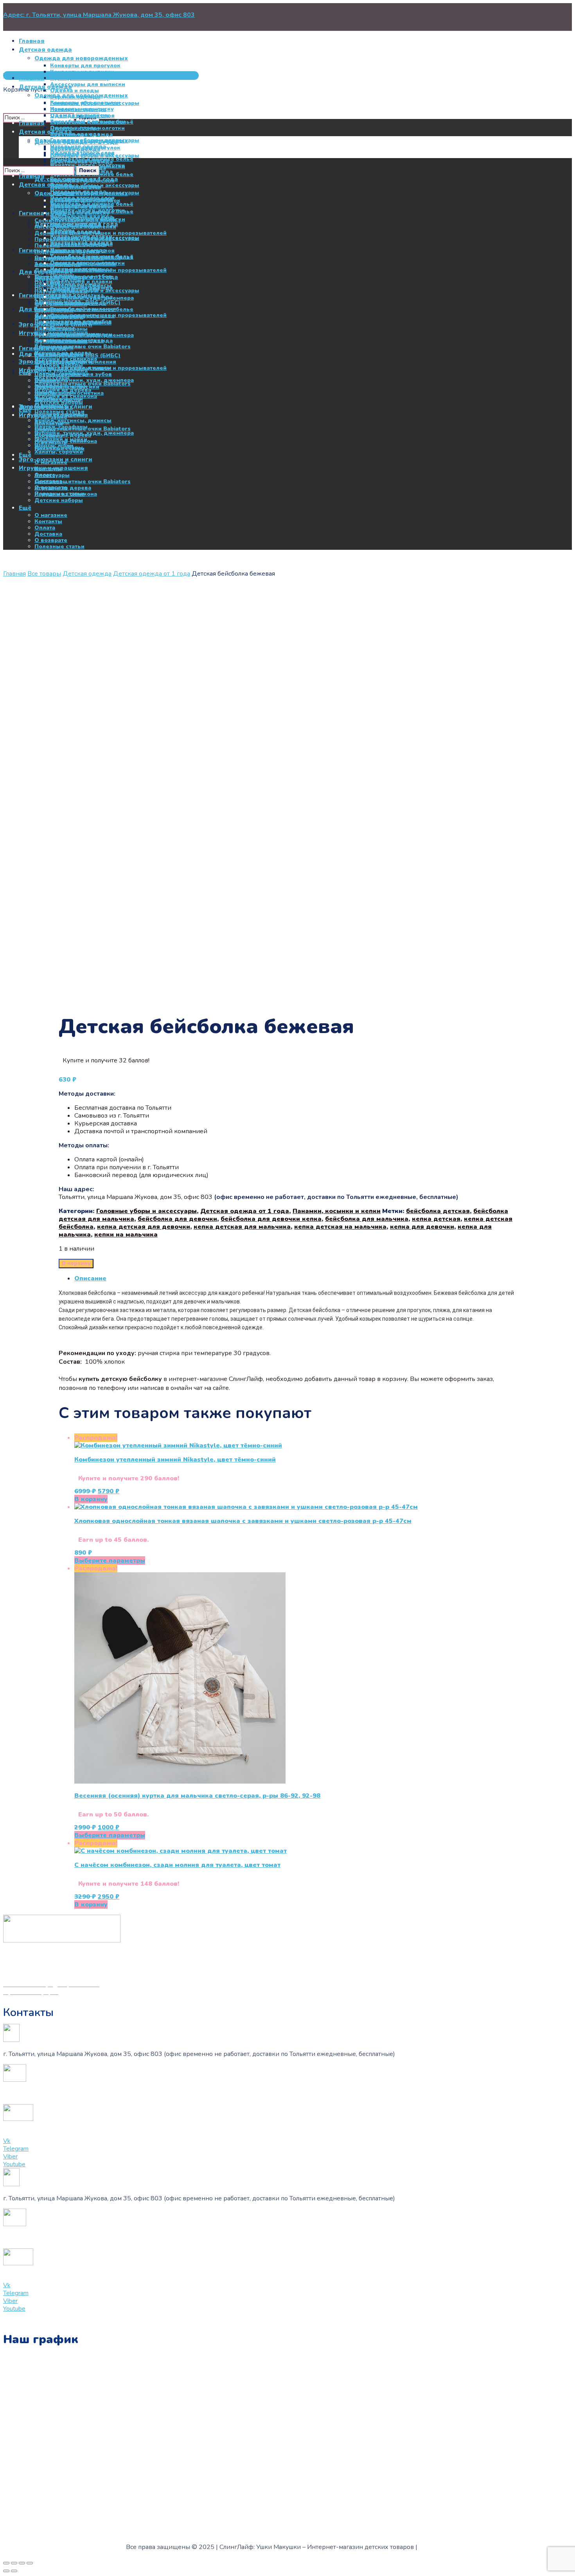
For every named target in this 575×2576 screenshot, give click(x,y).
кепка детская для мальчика (242, 1227)
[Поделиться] (22, 2563)
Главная (14, 574)
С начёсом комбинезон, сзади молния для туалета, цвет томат (177, 1865)
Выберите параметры (110, 1561)
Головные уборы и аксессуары (146, 1211)
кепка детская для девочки (144, 1227)
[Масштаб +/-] (6, 2563)
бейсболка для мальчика (367, 1219)
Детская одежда (87, 574)
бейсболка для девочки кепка (271, 1219)
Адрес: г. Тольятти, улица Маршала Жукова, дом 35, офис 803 (99, 15)
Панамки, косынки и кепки (337, 1211)
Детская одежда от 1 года (152, 574)
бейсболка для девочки (177, 1219)
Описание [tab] (90, 1278)
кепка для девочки (422, 1227)
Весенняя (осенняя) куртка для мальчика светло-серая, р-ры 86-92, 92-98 (197, 1796)
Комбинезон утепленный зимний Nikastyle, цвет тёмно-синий (175, 1460)
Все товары (44, 574)
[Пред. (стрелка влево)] (6, 2571)
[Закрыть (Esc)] (30, 2563)
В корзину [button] (91, 1499)
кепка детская (436, 1219)
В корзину (76, 1264)
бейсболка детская (438, 1211)
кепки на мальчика (126, 1235)
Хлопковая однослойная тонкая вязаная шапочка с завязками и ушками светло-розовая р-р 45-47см (243, 1521)
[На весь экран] (14, 2563)
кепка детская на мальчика (340, 1227)
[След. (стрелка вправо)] (14, 2571)
